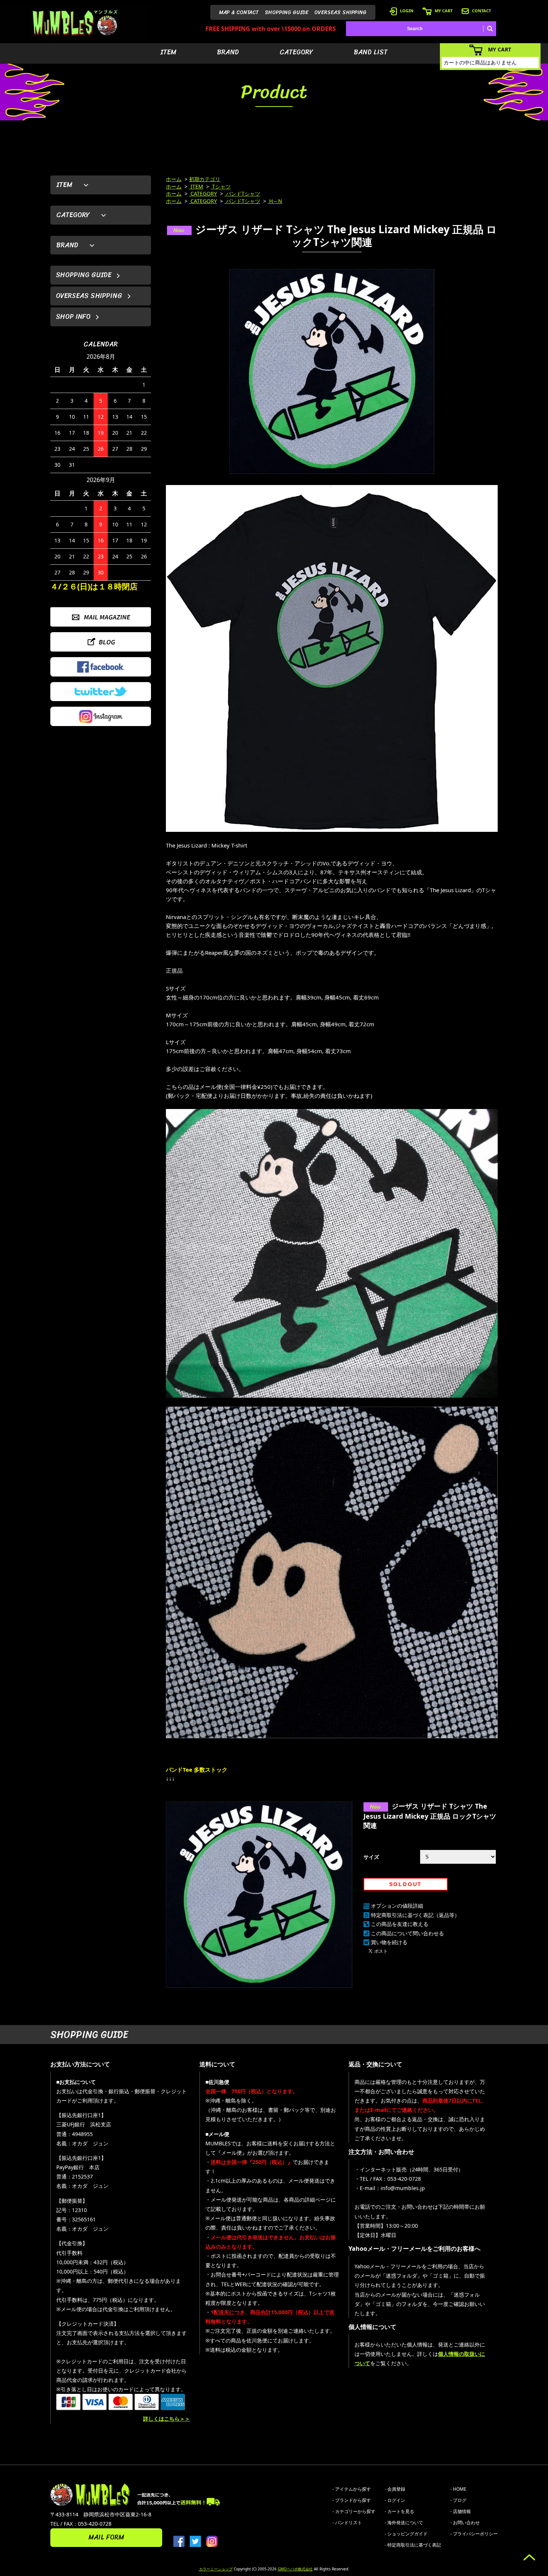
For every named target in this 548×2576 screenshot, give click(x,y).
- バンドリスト (347, 2523)
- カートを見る (399, 2511)
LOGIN (407, 11)
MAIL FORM (106, 2537)
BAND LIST (371, 52)
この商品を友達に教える (400, 1924)
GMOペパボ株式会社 (295, 2569)
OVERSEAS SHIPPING (340, 12)
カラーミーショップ (216, 2569)
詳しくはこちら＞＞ (167, 2419)
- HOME (458, 2489)
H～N (275, 201)
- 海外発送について (404, 2523)
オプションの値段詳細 (397, 1906)
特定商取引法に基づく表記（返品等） (415, 1915)
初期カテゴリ (205, 179)
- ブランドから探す (352, 2500)
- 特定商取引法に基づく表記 (413, 2545)
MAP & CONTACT (239, 12)
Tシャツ (221, 186)
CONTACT (481, 11)
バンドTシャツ (242, 194)
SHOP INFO (73, 317)
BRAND (228, 52)
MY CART (444, 11)
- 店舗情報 (461, 2511)
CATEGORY (296, 52)
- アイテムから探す (352, 2489)
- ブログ (458, 2500)
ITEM (168, 52)
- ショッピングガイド (406, 2534)
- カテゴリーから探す (354, 2511)
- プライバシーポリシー (474, 2534)
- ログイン (395, 2500)
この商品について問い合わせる (407, 1933)
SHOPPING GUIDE (286, 12)
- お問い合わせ (465, 2523)
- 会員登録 (395, 2489)
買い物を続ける (389, 1942)
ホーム (174, 179)
